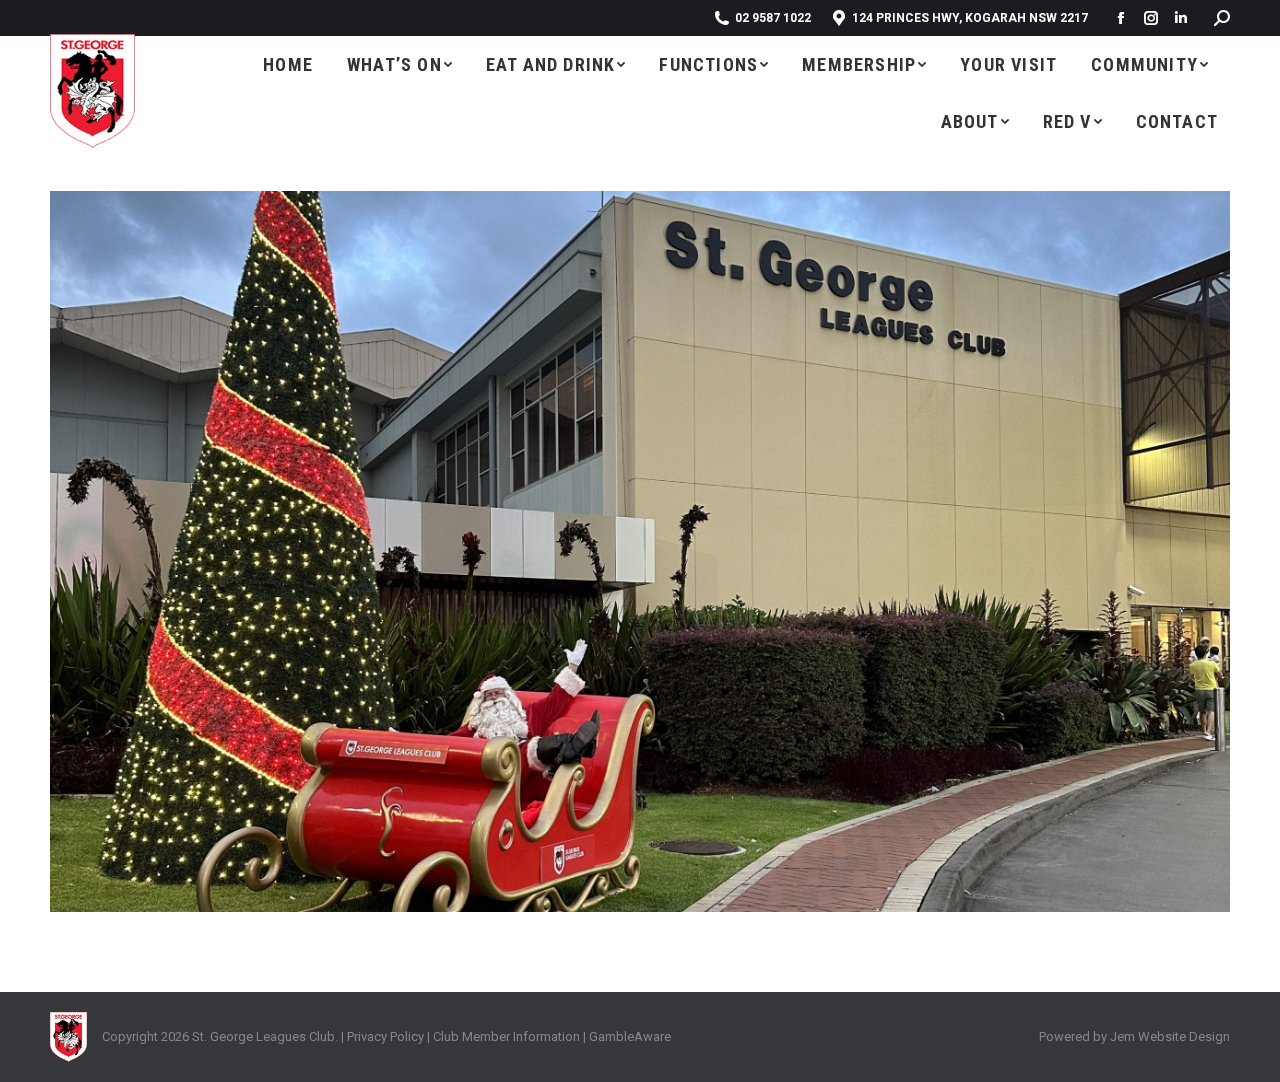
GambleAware (630, 1036)
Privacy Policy (385, 1036)
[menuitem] (288, 64)
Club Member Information (505, 1036)
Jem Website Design (1170, 1036)
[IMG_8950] (640, 551)
